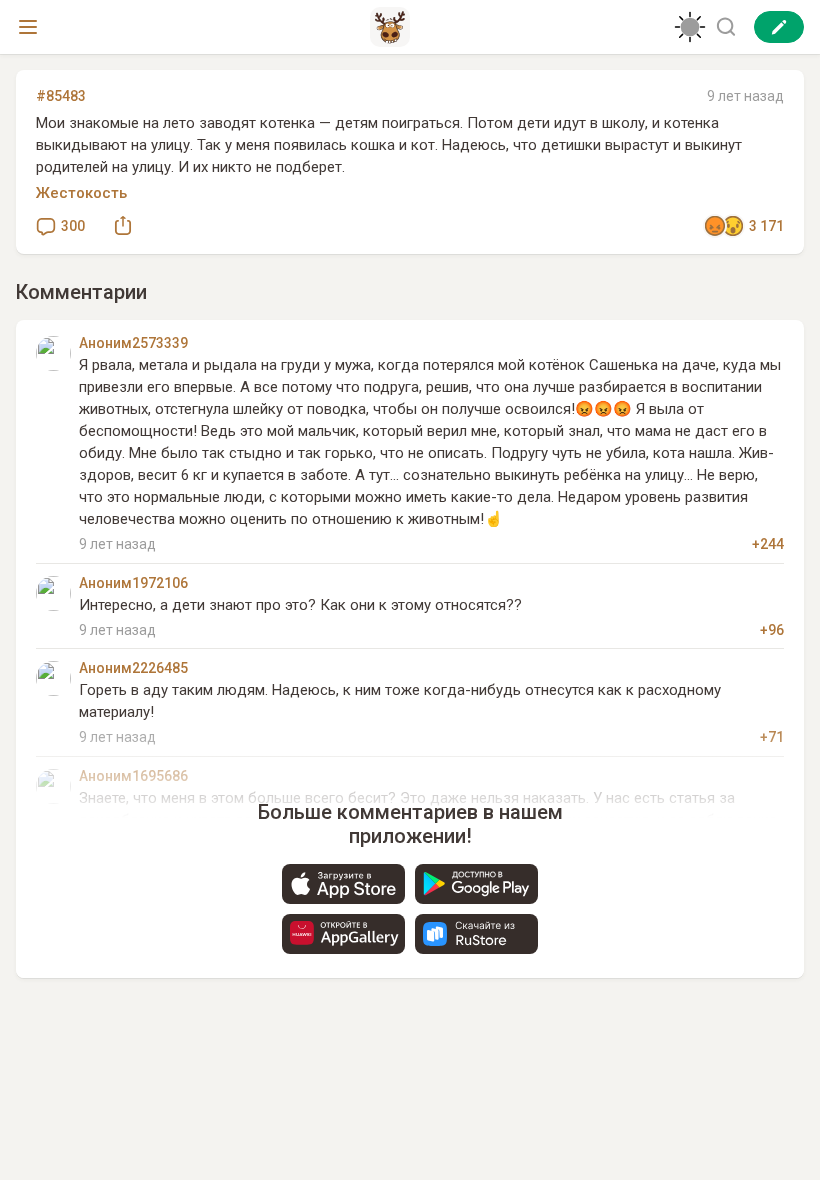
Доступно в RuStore (476, 934)
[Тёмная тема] (690, 27)
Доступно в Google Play (476, 884)
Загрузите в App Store (343, 884)
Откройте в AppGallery (343, 934)
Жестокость (81, 193)
